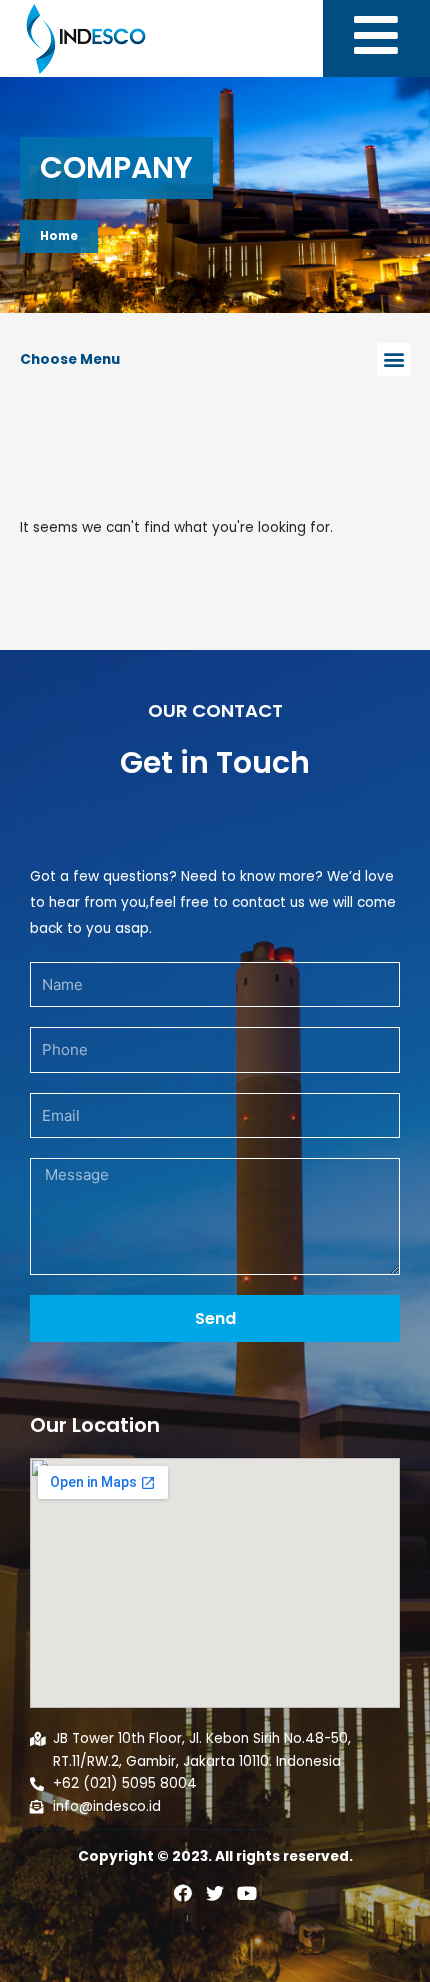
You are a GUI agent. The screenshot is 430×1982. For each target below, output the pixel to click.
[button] (393, 359)
